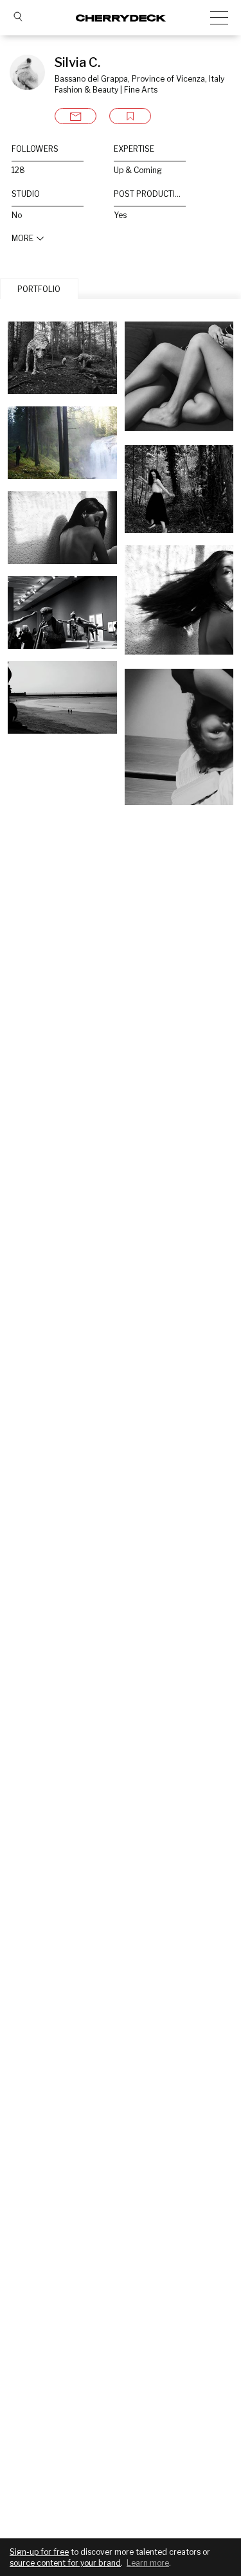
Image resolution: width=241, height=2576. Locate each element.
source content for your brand (65, 2563)
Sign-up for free (39, 2552)
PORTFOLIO (39, 289)
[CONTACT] (76, 116)
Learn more (148, 2563)
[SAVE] (130, 116)
